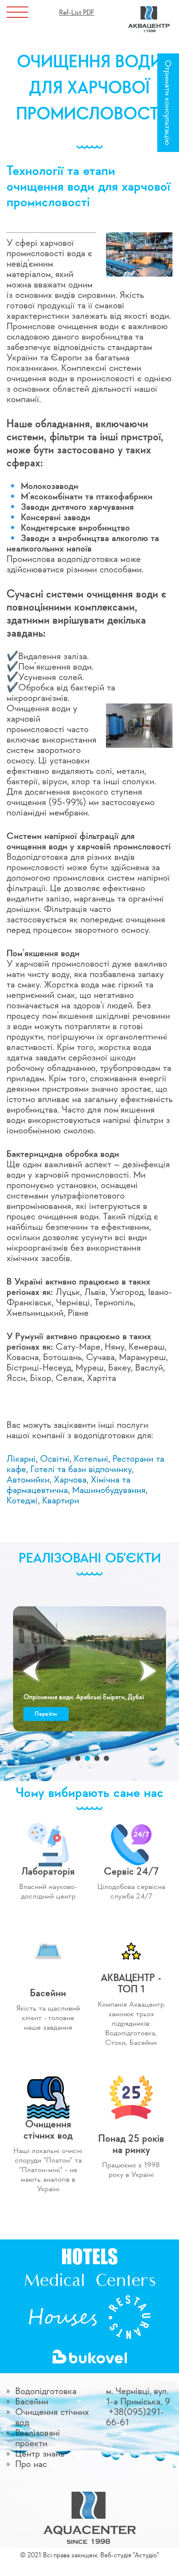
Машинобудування (109, 1490)
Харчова (70, 1480)
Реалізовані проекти (38, 2438)
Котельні (91, 1459)
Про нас (31, 2464)
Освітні (55, 1459)
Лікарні (21, 1459)
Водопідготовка (46, 2391)
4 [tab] (97, 1758)
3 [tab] (87, 1758)
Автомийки (28, 1480)
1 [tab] (68, 1758)
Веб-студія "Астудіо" (130, 2556)
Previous (31, 1671)
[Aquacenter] (149, 10)
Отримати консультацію (167, 103)
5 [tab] (106, 1758)
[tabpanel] (89, 1669)
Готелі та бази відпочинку (81, 1470)
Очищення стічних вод (52, 2417)
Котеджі (22, 1501)
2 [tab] (78, 1758)
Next (148, 1671)
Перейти (46, 1714)
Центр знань (40, 2454)
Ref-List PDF (77, 13)
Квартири (61, 1501)
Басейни (32, 2402)
